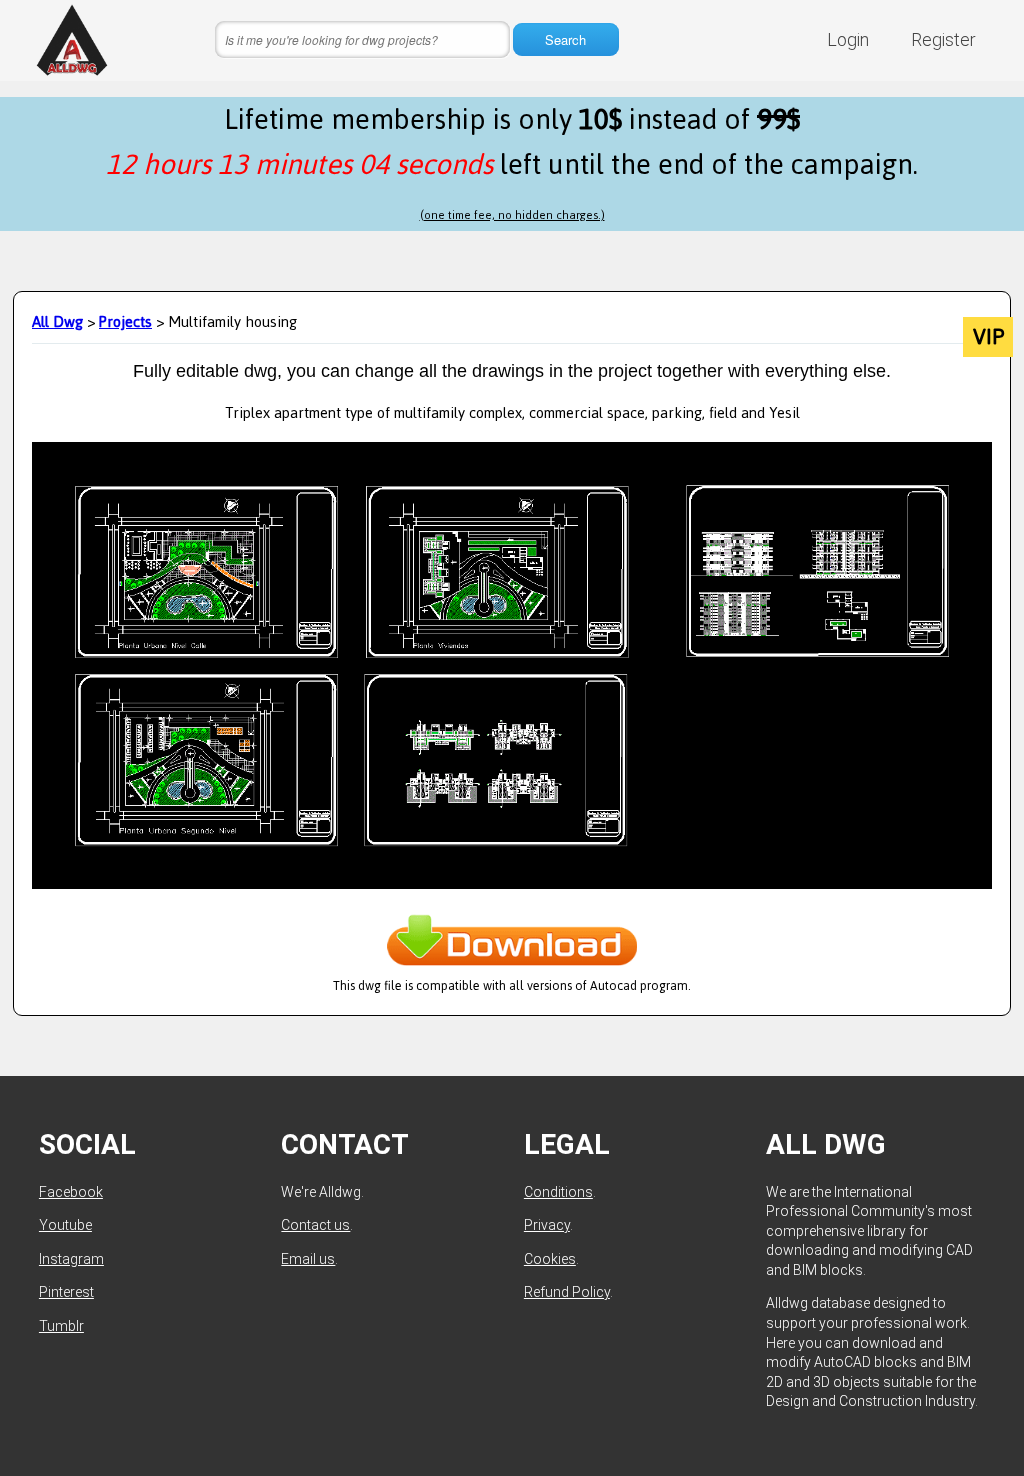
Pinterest (66, 1292)
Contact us (315, 1225)
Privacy (547, 1225)
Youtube (65, 1225)
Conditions (558, 1192)
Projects (125, 321)
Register (943, 39)
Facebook (71, 1192)
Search (565, 39)
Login (848, 39)
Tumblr (61, 1326)
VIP (988, 337)
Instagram (71, 1259)
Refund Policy (567, 1292)
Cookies (550, 1259)
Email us (308, 1259)
